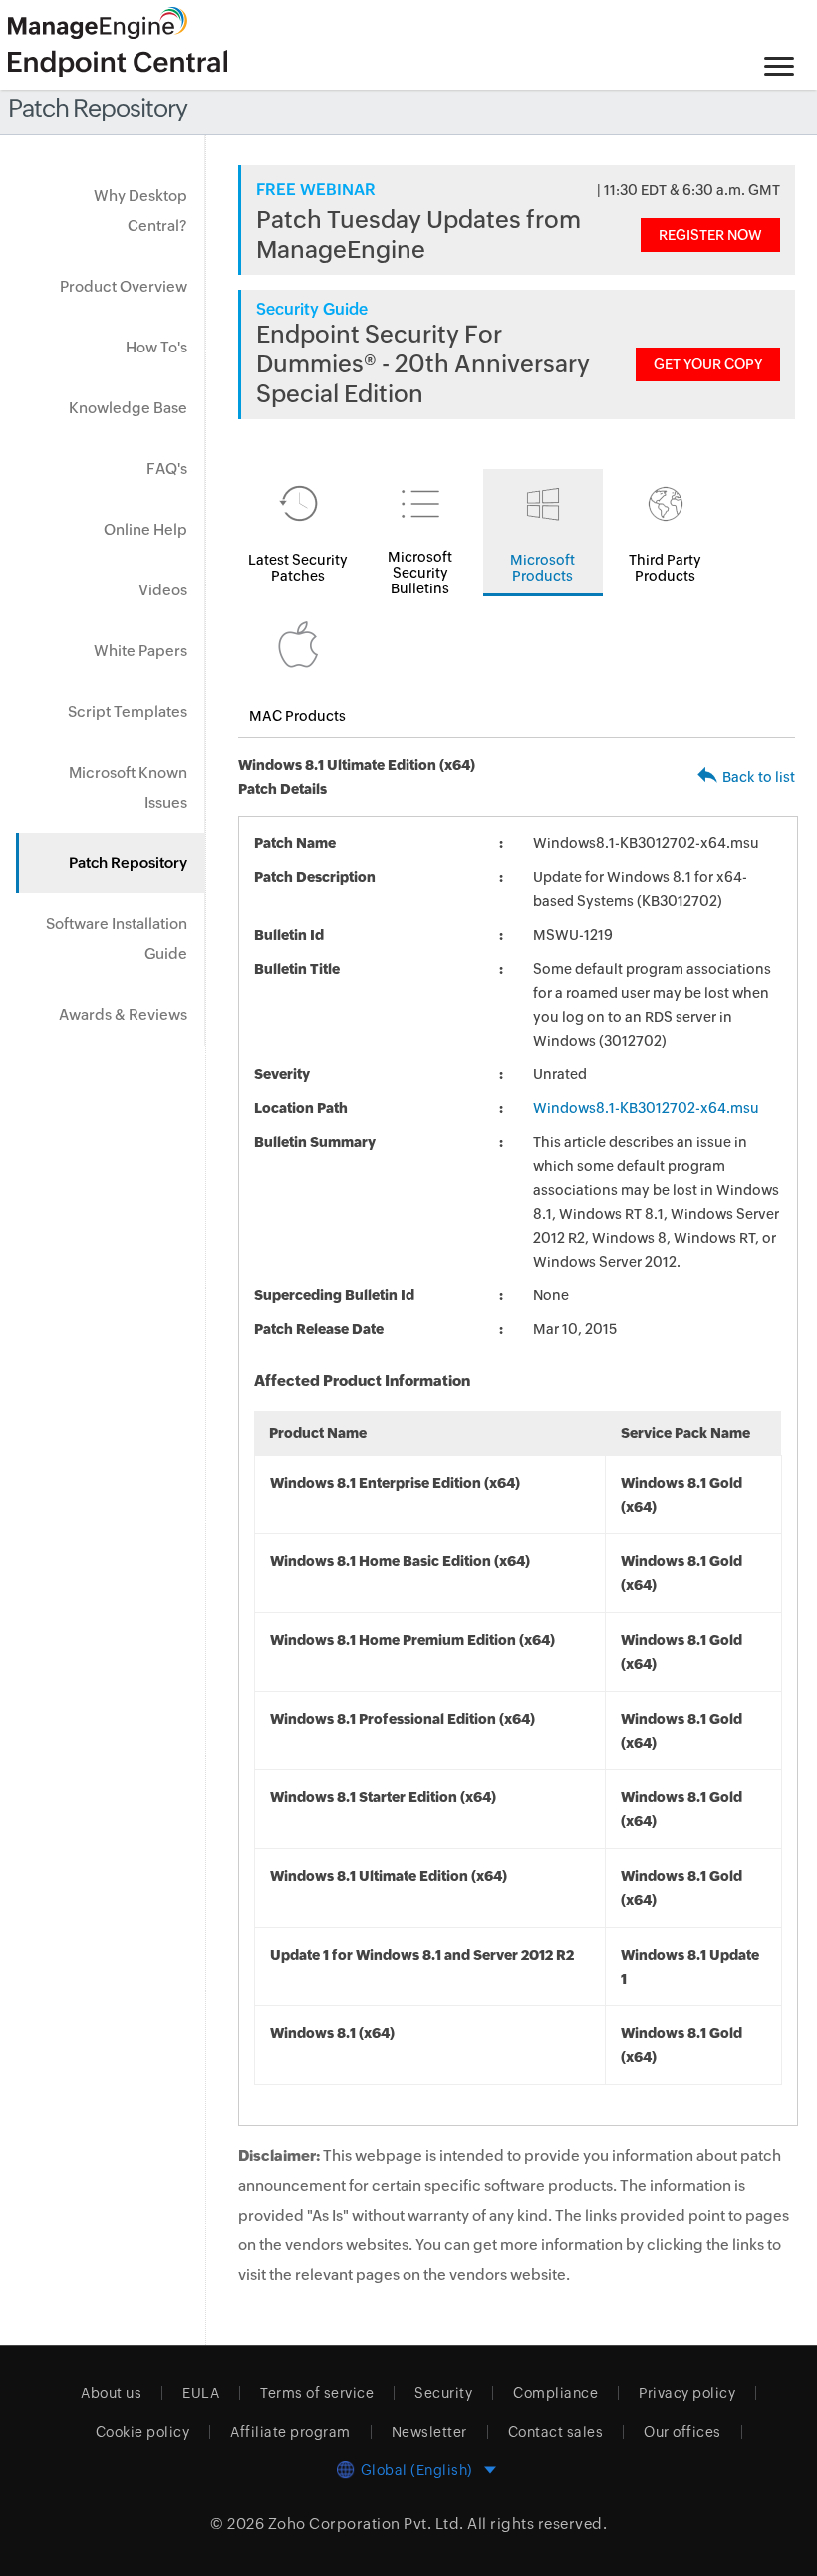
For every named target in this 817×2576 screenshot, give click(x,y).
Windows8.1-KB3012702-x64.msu (646, 1108)
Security (443, 2393)
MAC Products (297, 716)
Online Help (145, 529)
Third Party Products (665, 568)
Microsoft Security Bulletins (420, 573)
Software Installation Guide (117, 938)
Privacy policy (687, 2393)
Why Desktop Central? (140, 211)
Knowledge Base (128, 408)
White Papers (140, 651)
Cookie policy (143, 2432)
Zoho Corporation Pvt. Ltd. (366, 2524)
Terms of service (317, 2393)
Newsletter (429, 2432)
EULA (201, 2393)
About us (111, 2393)
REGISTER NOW (710, 235)
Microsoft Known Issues (128, 787)
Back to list (759, 777)
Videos (163, 590)
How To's (156, 347)
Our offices (682, 2432)
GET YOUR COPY (708, 364)
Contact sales (556, 2432)
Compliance (555, 2393)
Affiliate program (290, 2432)
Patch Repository (128, 863)
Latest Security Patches (298, 568)
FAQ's (167, 468)
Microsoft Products (543, 568)
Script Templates (128, 711)
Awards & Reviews (123, 1014)
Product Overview (124, 286)
